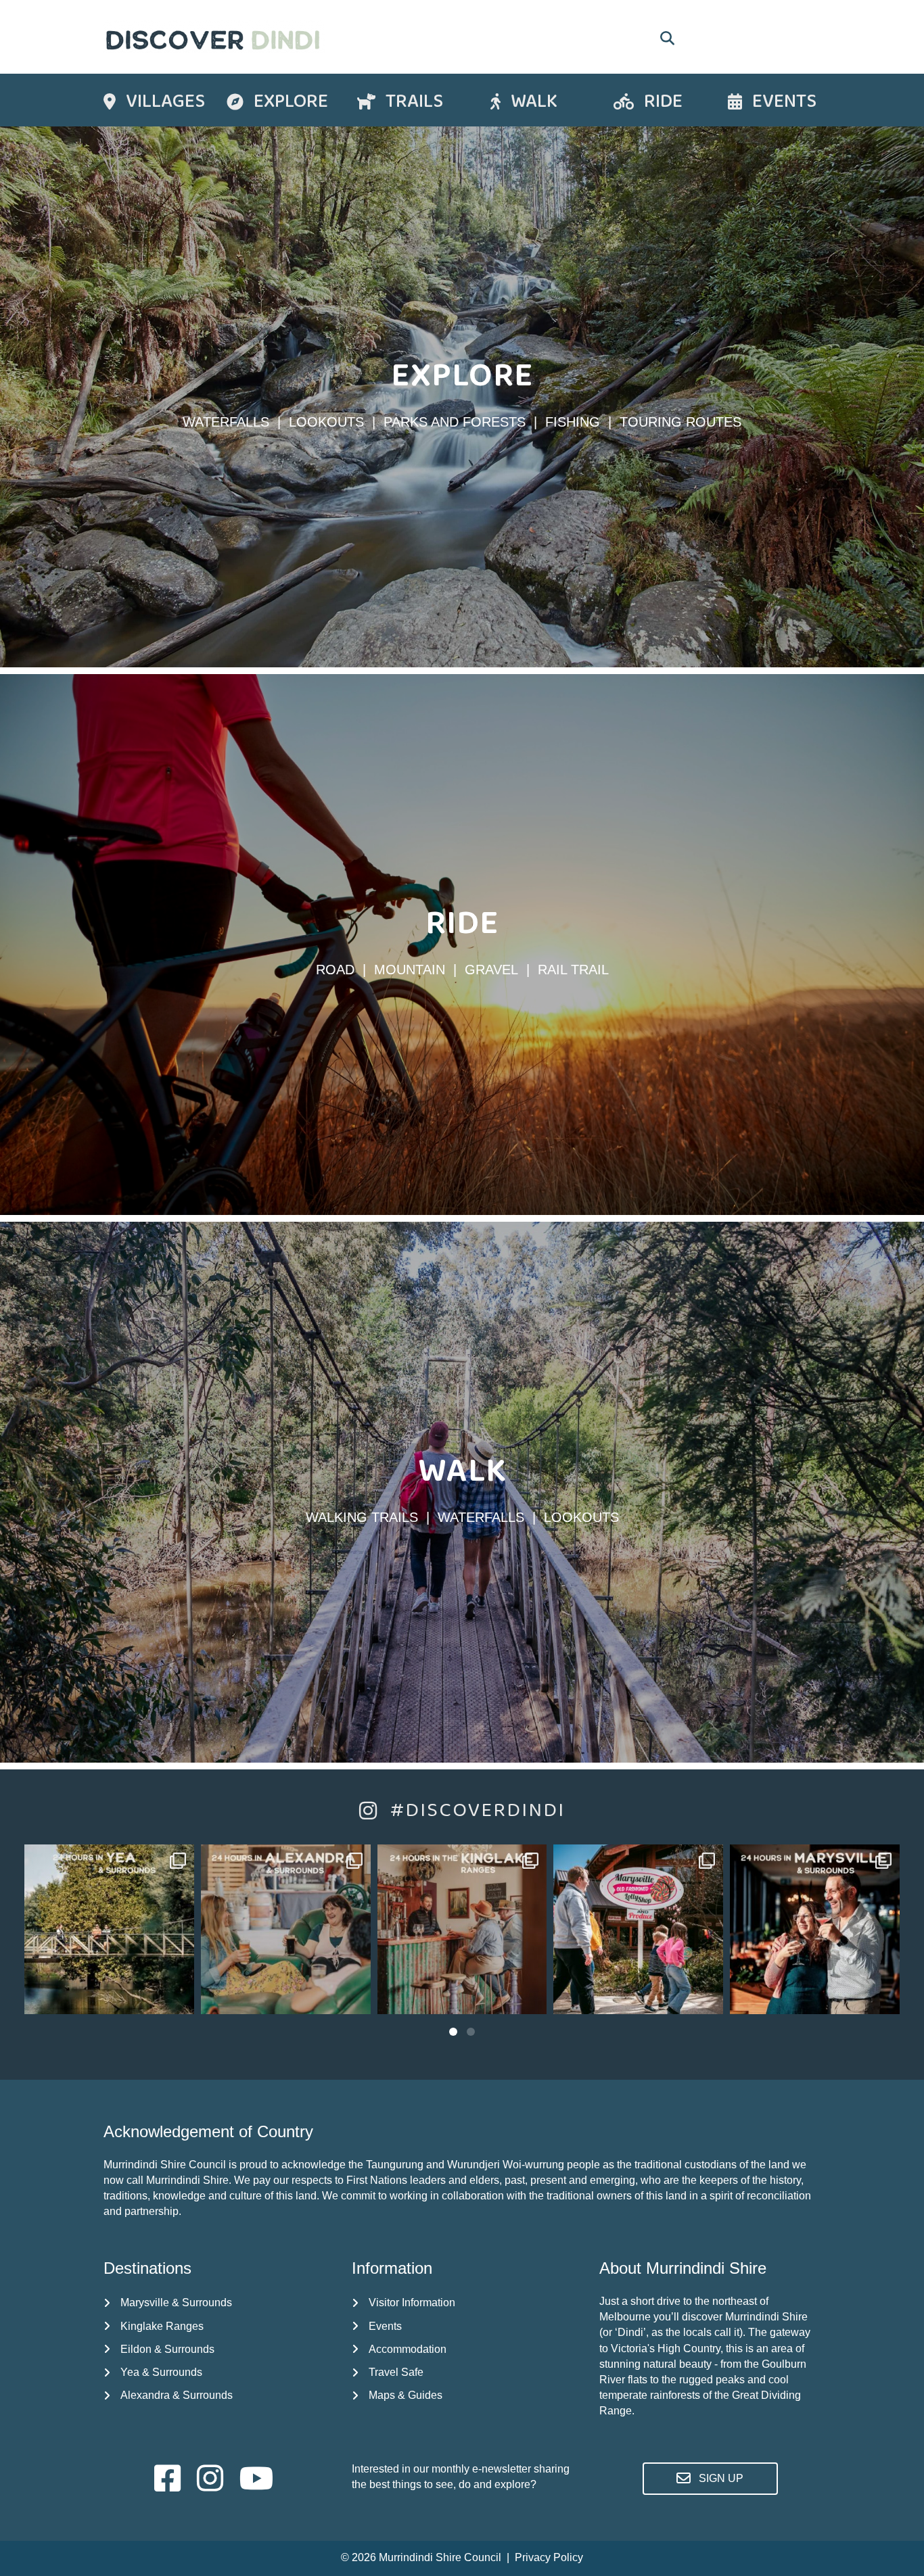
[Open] (109, 1929)
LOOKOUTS (326, 422)
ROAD (335, 970)
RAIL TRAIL (573, 970)
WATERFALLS (226, 422)
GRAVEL (491, 970)
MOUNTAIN (410, 970)
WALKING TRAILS (362, 1517)
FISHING (573, 422)
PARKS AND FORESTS (455, 422)
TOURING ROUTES (680, 422)
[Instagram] (177, 1998)
